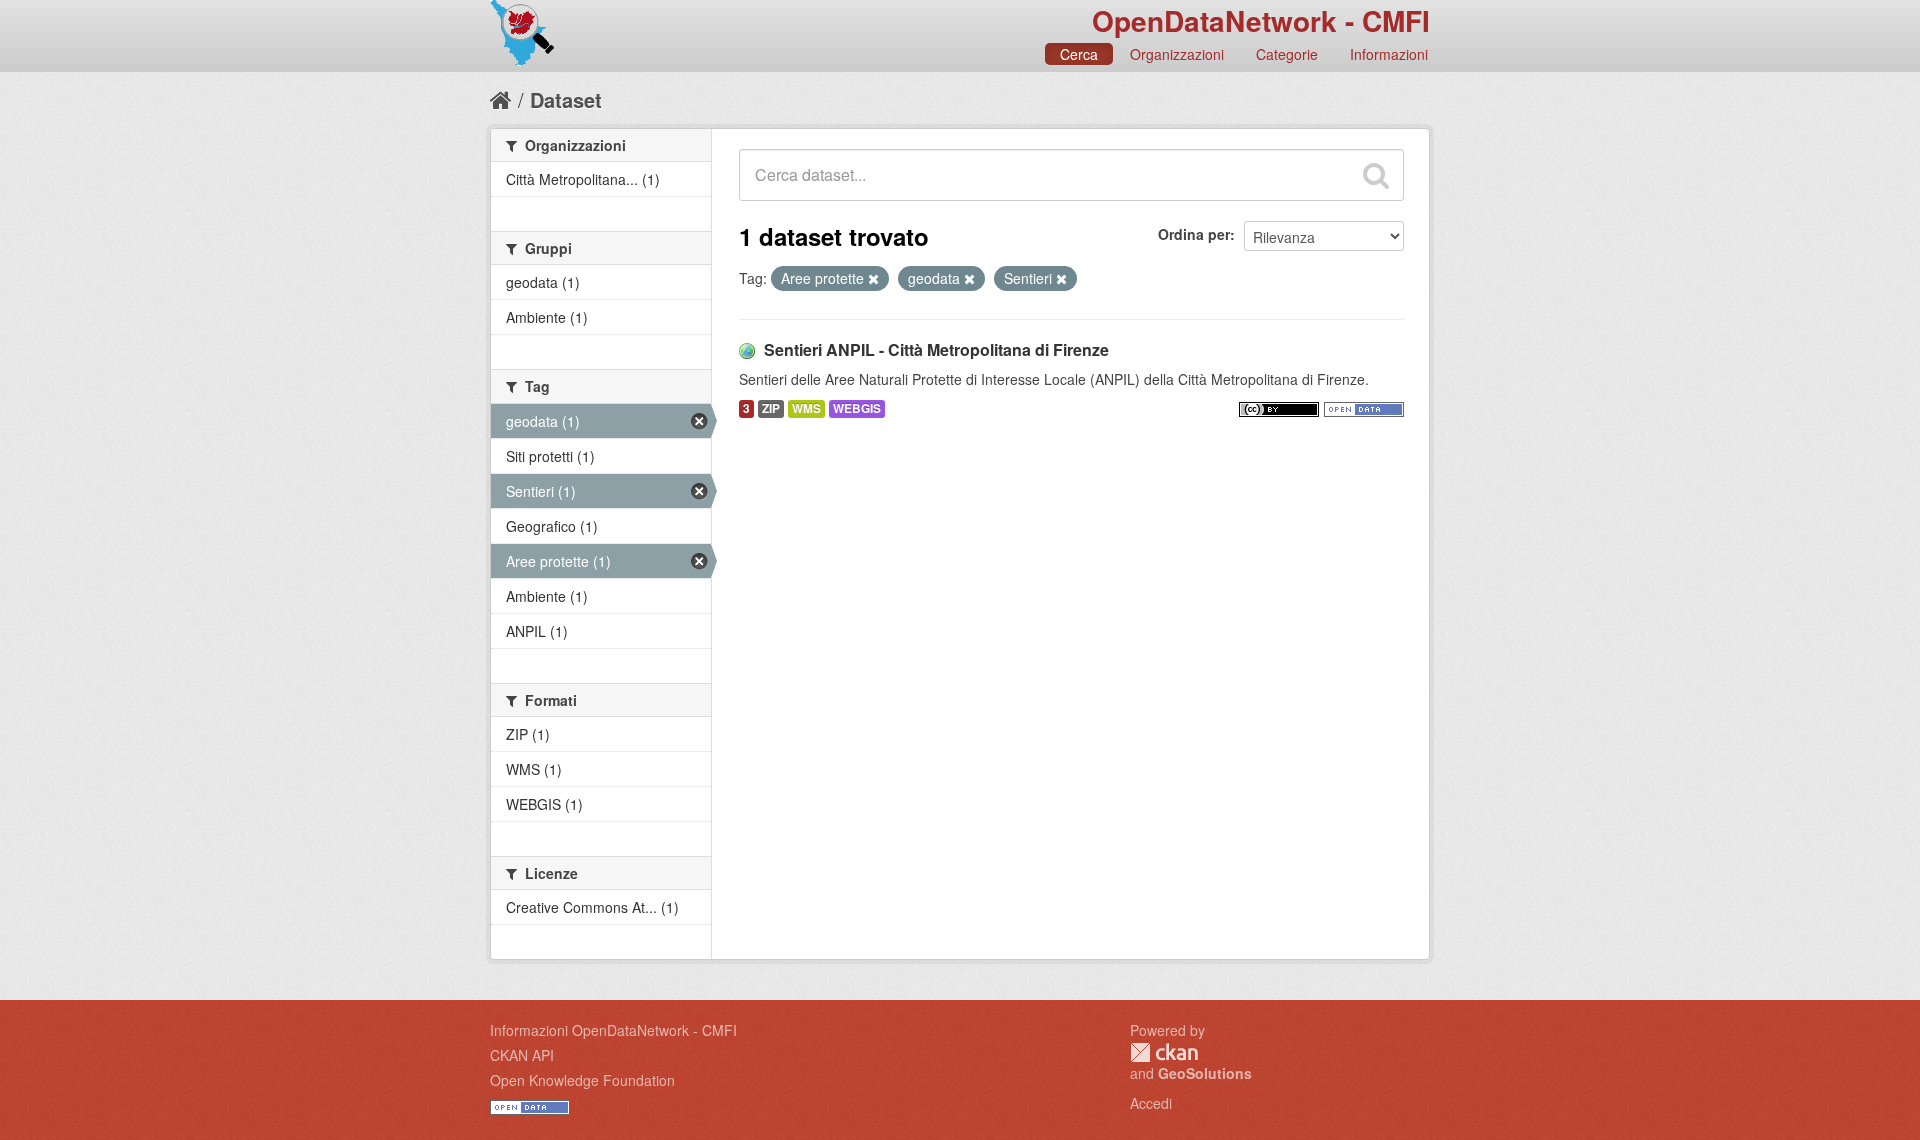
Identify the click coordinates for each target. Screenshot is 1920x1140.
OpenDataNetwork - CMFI (1261, 20)
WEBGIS (857, 408)
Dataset (566, 99)
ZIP (771, 408)
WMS (806, 408)
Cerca (1079, 54)
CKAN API (522, 1055)
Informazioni (1389, 54)
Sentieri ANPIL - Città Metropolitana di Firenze (936, 349)
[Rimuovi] (873, 279)
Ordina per (1194, 234)
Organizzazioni (1177, 54)
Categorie (1287, 54)
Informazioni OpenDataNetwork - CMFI (613, 1030)
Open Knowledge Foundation (582, 1080)
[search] (1376, 175)
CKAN (1164, 1052)
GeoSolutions (1205, 1073)
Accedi (1151, 1103)
